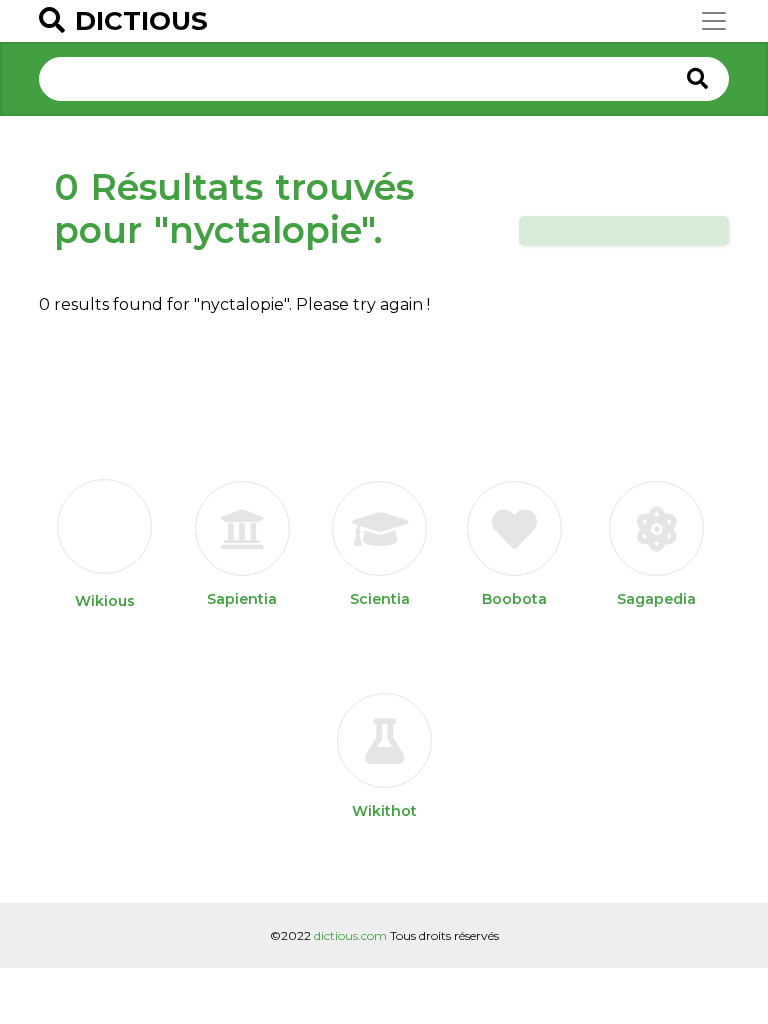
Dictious (141, 21)
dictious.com (350, 935)
